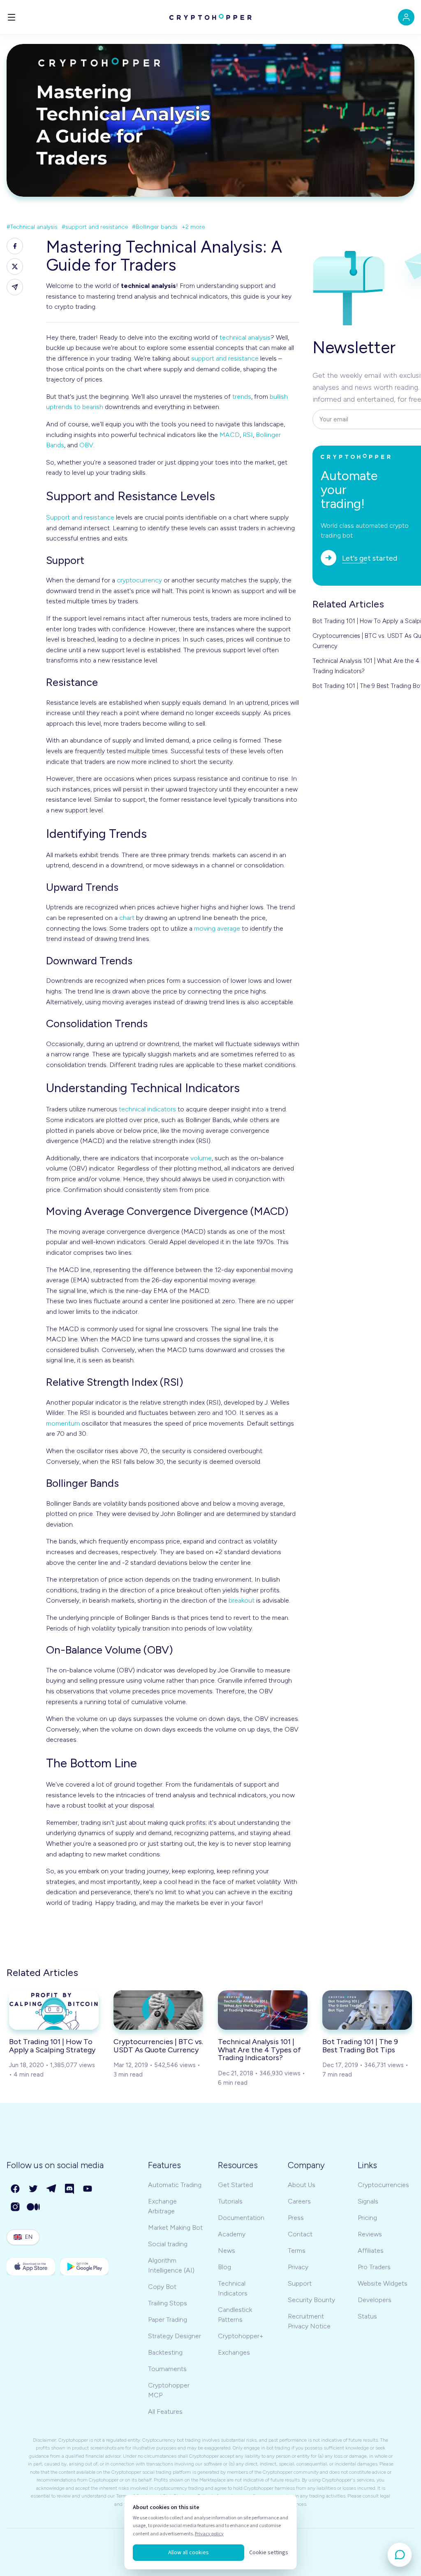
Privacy (298, 2267)
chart (127, 918)
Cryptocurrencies (383, 2185)
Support (300, 2283)
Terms (297, 2251)
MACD (230, 435)
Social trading (168, 2244)
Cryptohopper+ (241, 2336)
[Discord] (70, 2189)
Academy (232, 2234)
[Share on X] (15, 267)
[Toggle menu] (12, 17)
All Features (165, 2412)
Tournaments (167, 2369)
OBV (86, 445)
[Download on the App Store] (31, 2267)
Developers (375, 2300)
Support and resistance (80, 517)
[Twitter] (34, 2189)
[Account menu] (406, 17)
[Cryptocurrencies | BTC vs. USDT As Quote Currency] (158, 2010)
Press (296, 2218)
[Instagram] (16, 2207)
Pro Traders (374, 2267)
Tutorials (230, 2201)
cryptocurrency (139, 580)
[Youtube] (88, 2189)
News (227, 2251)
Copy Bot (162, 2287)
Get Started (235, 2185)
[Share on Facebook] (15, 246)
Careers (299, 2201)
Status (367, 2316)
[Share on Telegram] (15, 287)
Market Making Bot (175, 2228)
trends (242, 397)
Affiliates (371, 2251)
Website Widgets (383, 2283)
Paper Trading (168, 2320)
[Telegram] (52, 2189)
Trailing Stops (168, 2303)
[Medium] (34, 2207)
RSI (248, 435)
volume (201, 1158)
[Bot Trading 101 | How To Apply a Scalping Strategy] (54, 2010)
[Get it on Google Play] (84, 2267)
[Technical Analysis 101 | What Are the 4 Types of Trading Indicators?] (263, 2010)
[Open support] (400, 2555)
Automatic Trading (175, 2185)
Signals (368, 2201)
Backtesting (165, 2352)
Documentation (241, 2218)
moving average (217, 928)
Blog (224, 2267)
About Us (302, 2185)
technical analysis (245, 337)
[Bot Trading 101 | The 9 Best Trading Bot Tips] (367, 2010)
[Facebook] (16, 2189)
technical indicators (147, 1109)
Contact (300, 2234)
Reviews (370, 2234)
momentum (63, 1423)
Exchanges (234, 2352)
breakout (242, 1600)
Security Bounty (311, 2300)
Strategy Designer (175, 2336)
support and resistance (225, 358)
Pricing (367, 2218)
